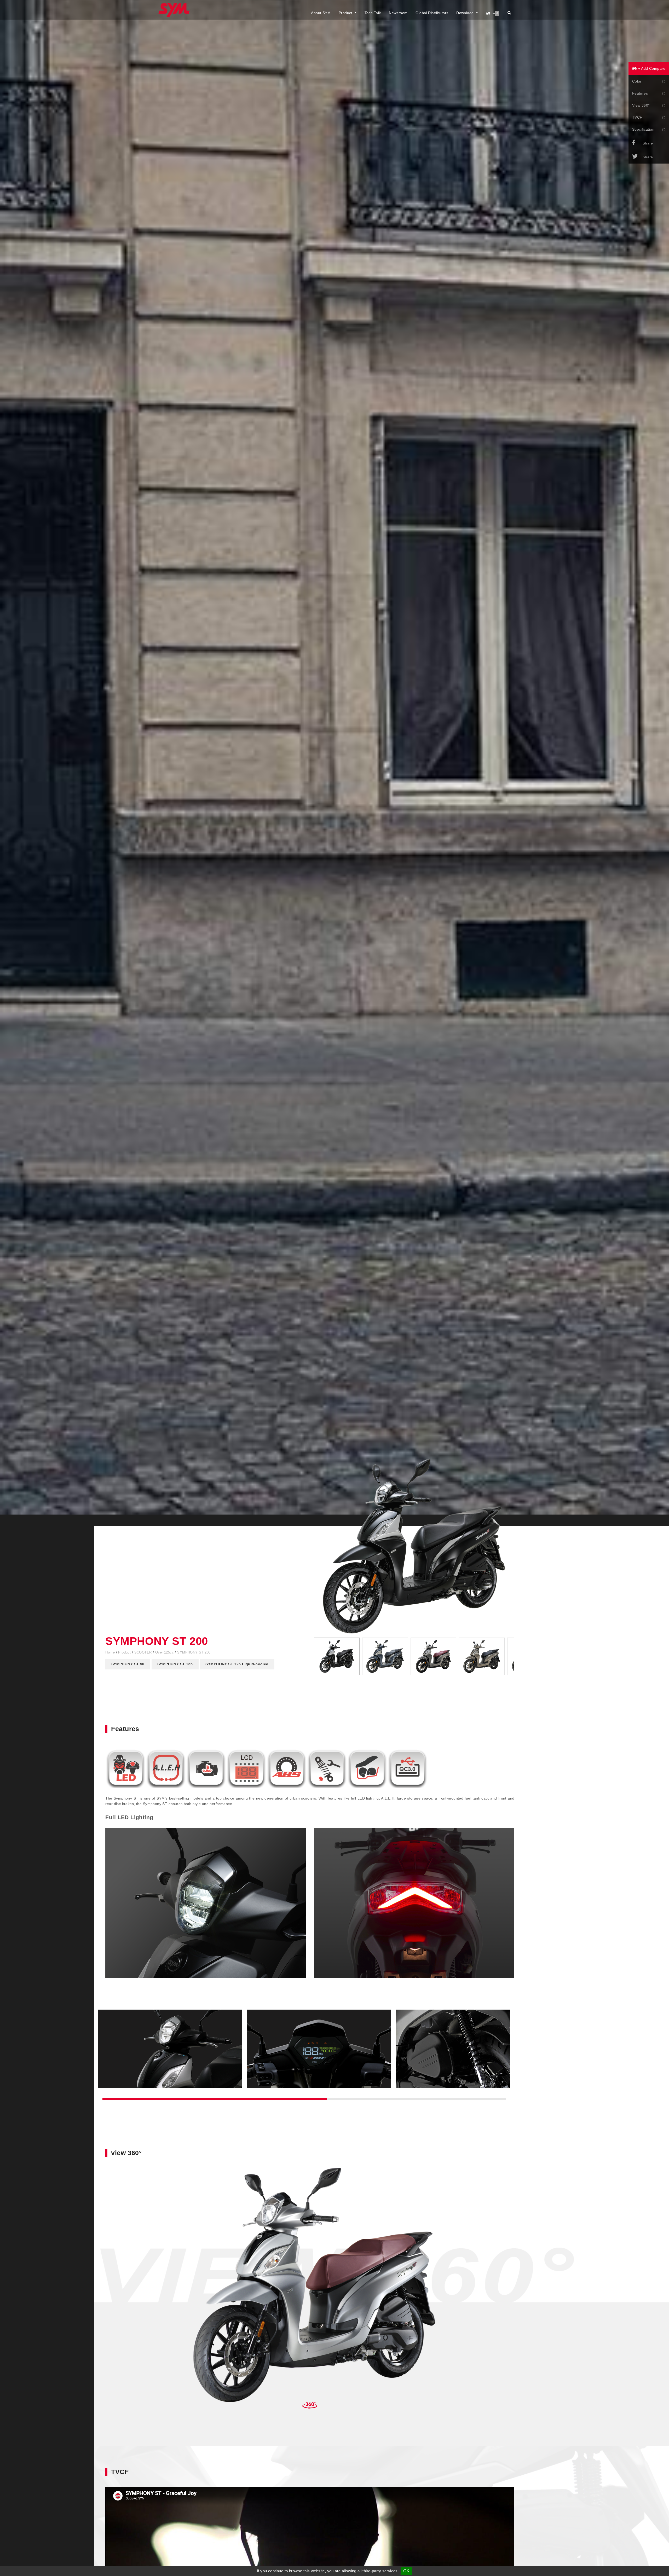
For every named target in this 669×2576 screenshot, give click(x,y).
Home (111, 1652)
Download (466, 13)
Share (648, 143)
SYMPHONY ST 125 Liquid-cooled (237, 1664)
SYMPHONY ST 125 (175, 1664)
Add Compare (651, 68)
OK (406, 2571)
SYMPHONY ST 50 (128, 1664)
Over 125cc (165, 1652)
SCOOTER (144, 1652)
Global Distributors (432, 13)
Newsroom (398, 13)
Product (346, 13)
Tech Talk (373, 13)
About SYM (321, 13)
